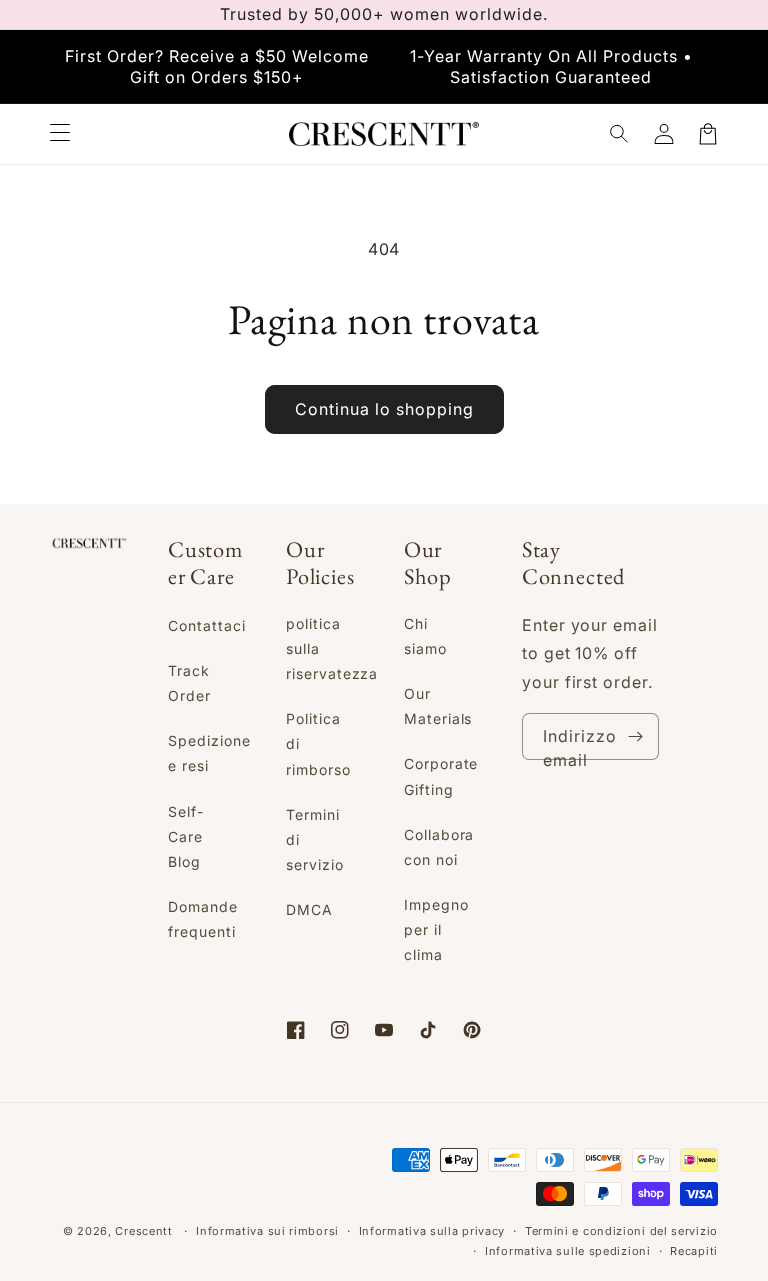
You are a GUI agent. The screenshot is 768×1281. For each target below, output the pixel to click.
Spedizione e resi (209, 753)
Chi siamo (425, 636)
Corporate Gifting (441, 776)
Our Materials (438, 706)
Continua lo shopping (384, 409)
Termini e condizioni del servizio (621, 1231)
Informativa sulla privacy (432, 1231)
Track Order (189, 683)
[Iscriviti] (636, 736)
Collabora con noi (439, 847)
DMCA (309, 909)
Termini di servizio (315, 839)
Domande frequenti (203, 919)
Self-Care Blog (186, 836)
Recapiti (694, 1251)
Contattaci (207, 625)
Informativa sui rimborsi (267, 1231)
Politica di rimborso (318, 743)
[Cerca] (620, 134)
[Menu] (60, 134)
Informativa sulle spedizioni (568, 1251)
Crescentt (143, 1231)
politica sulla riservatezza (332, 648)
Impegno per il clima (436, 929)
